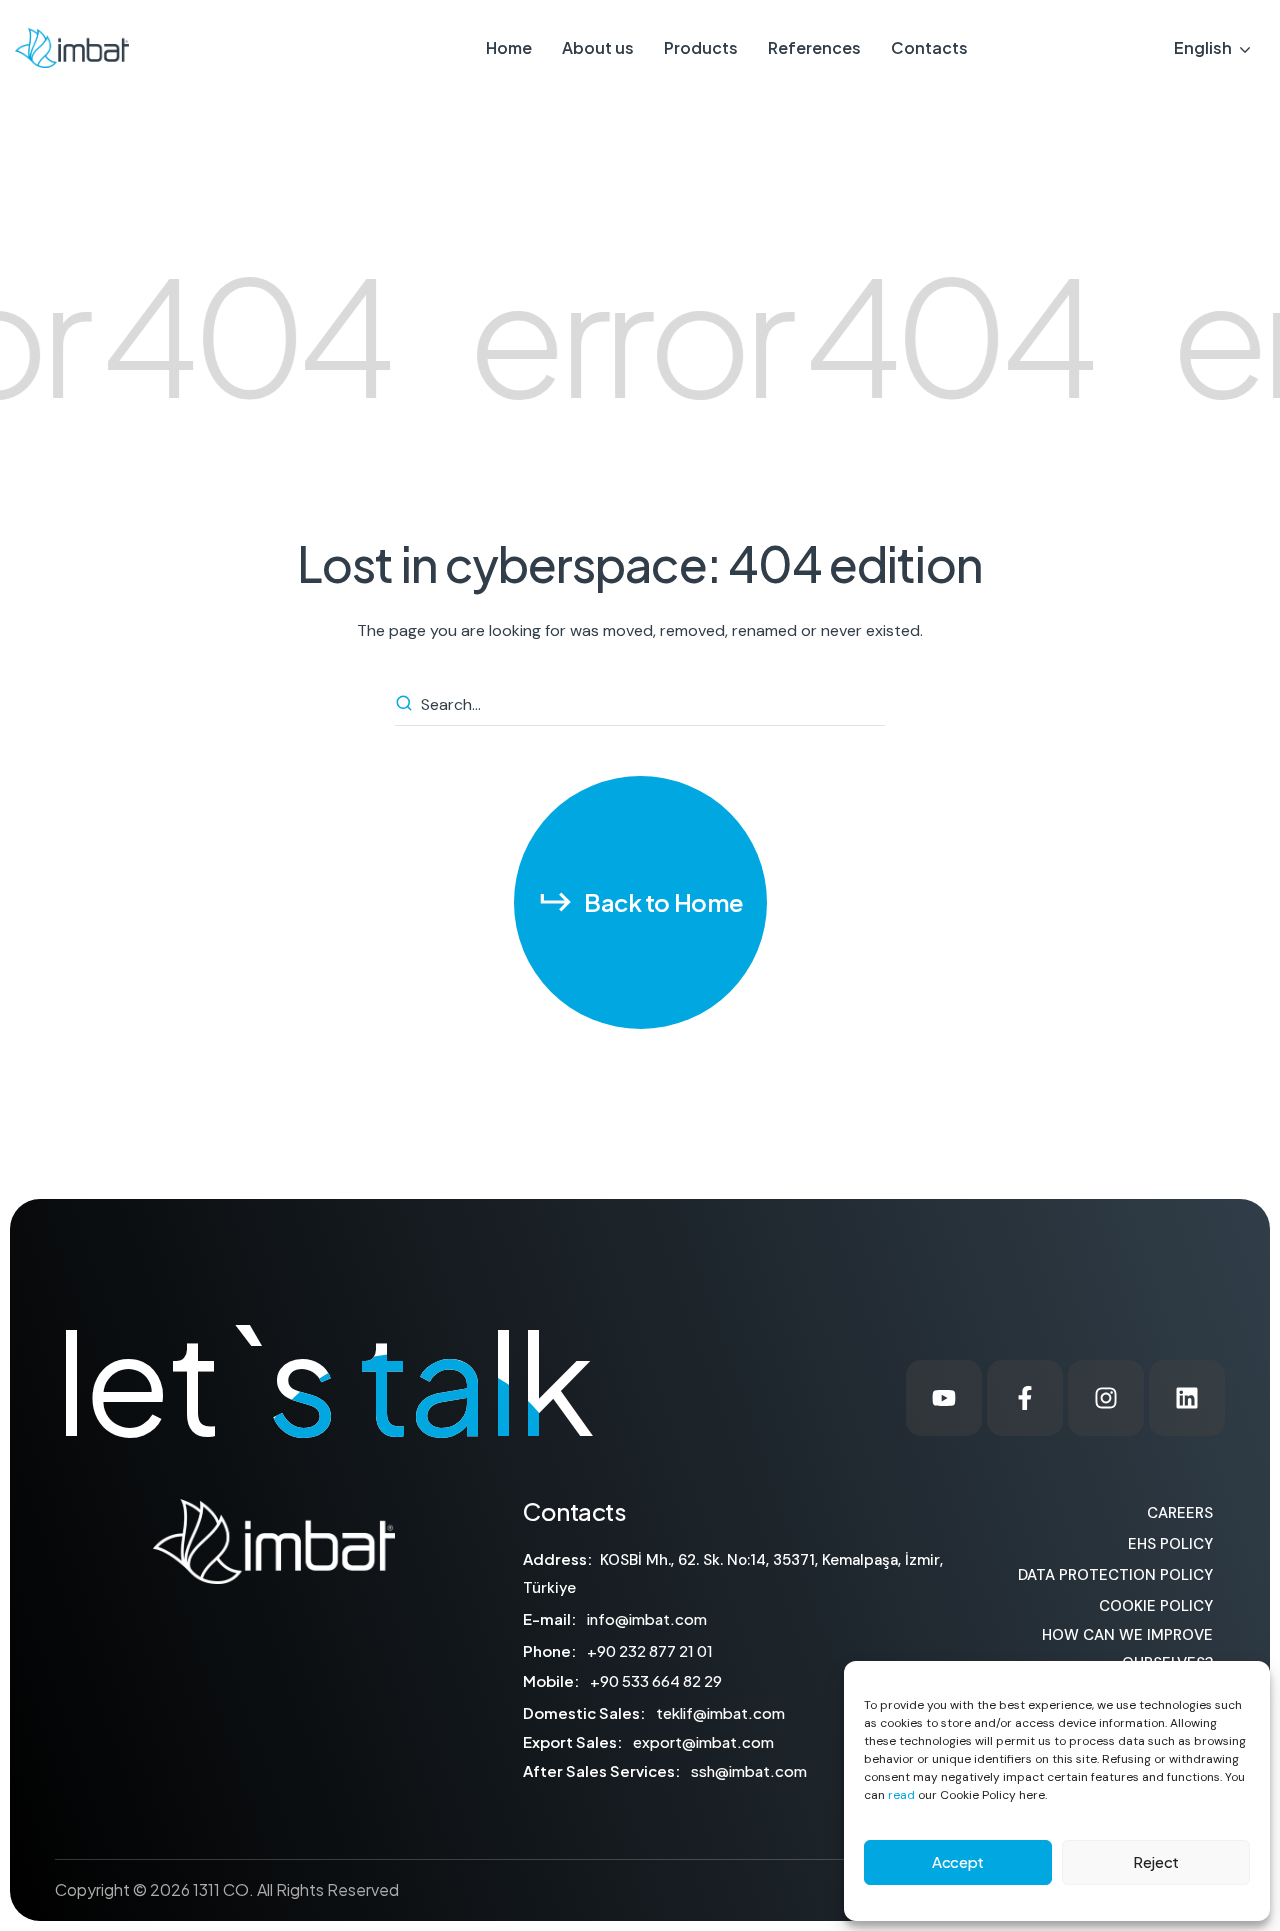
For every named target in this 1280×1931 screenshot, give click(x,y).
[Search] (407, 705)
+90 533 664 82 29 (656, 1680)
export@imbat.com (703, 1741)
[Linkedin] (1187, 1398)
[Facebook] (1025, 1398)
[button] (640, 902)
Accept (958, 1861)
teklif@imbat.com (720, 1712)
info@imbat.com (647, 1618)
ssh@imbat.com (749, 1770)
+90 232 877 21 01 (650, 1650)
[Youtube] (944, 1398)
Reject (1156, 1861)
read (901, 1795)
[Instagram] (1106, 1398)
